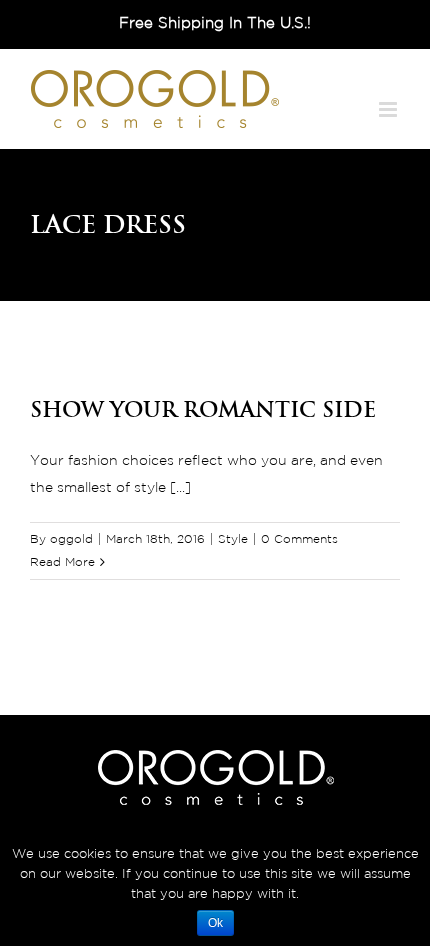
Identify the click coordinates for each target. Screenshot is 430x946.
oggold (71, 539)
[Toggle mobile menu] (389, 109)
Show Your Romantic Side (203, 409)
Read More (62, 562)
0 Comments (299, 539)
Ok (215, 923)
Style (233, 539)
